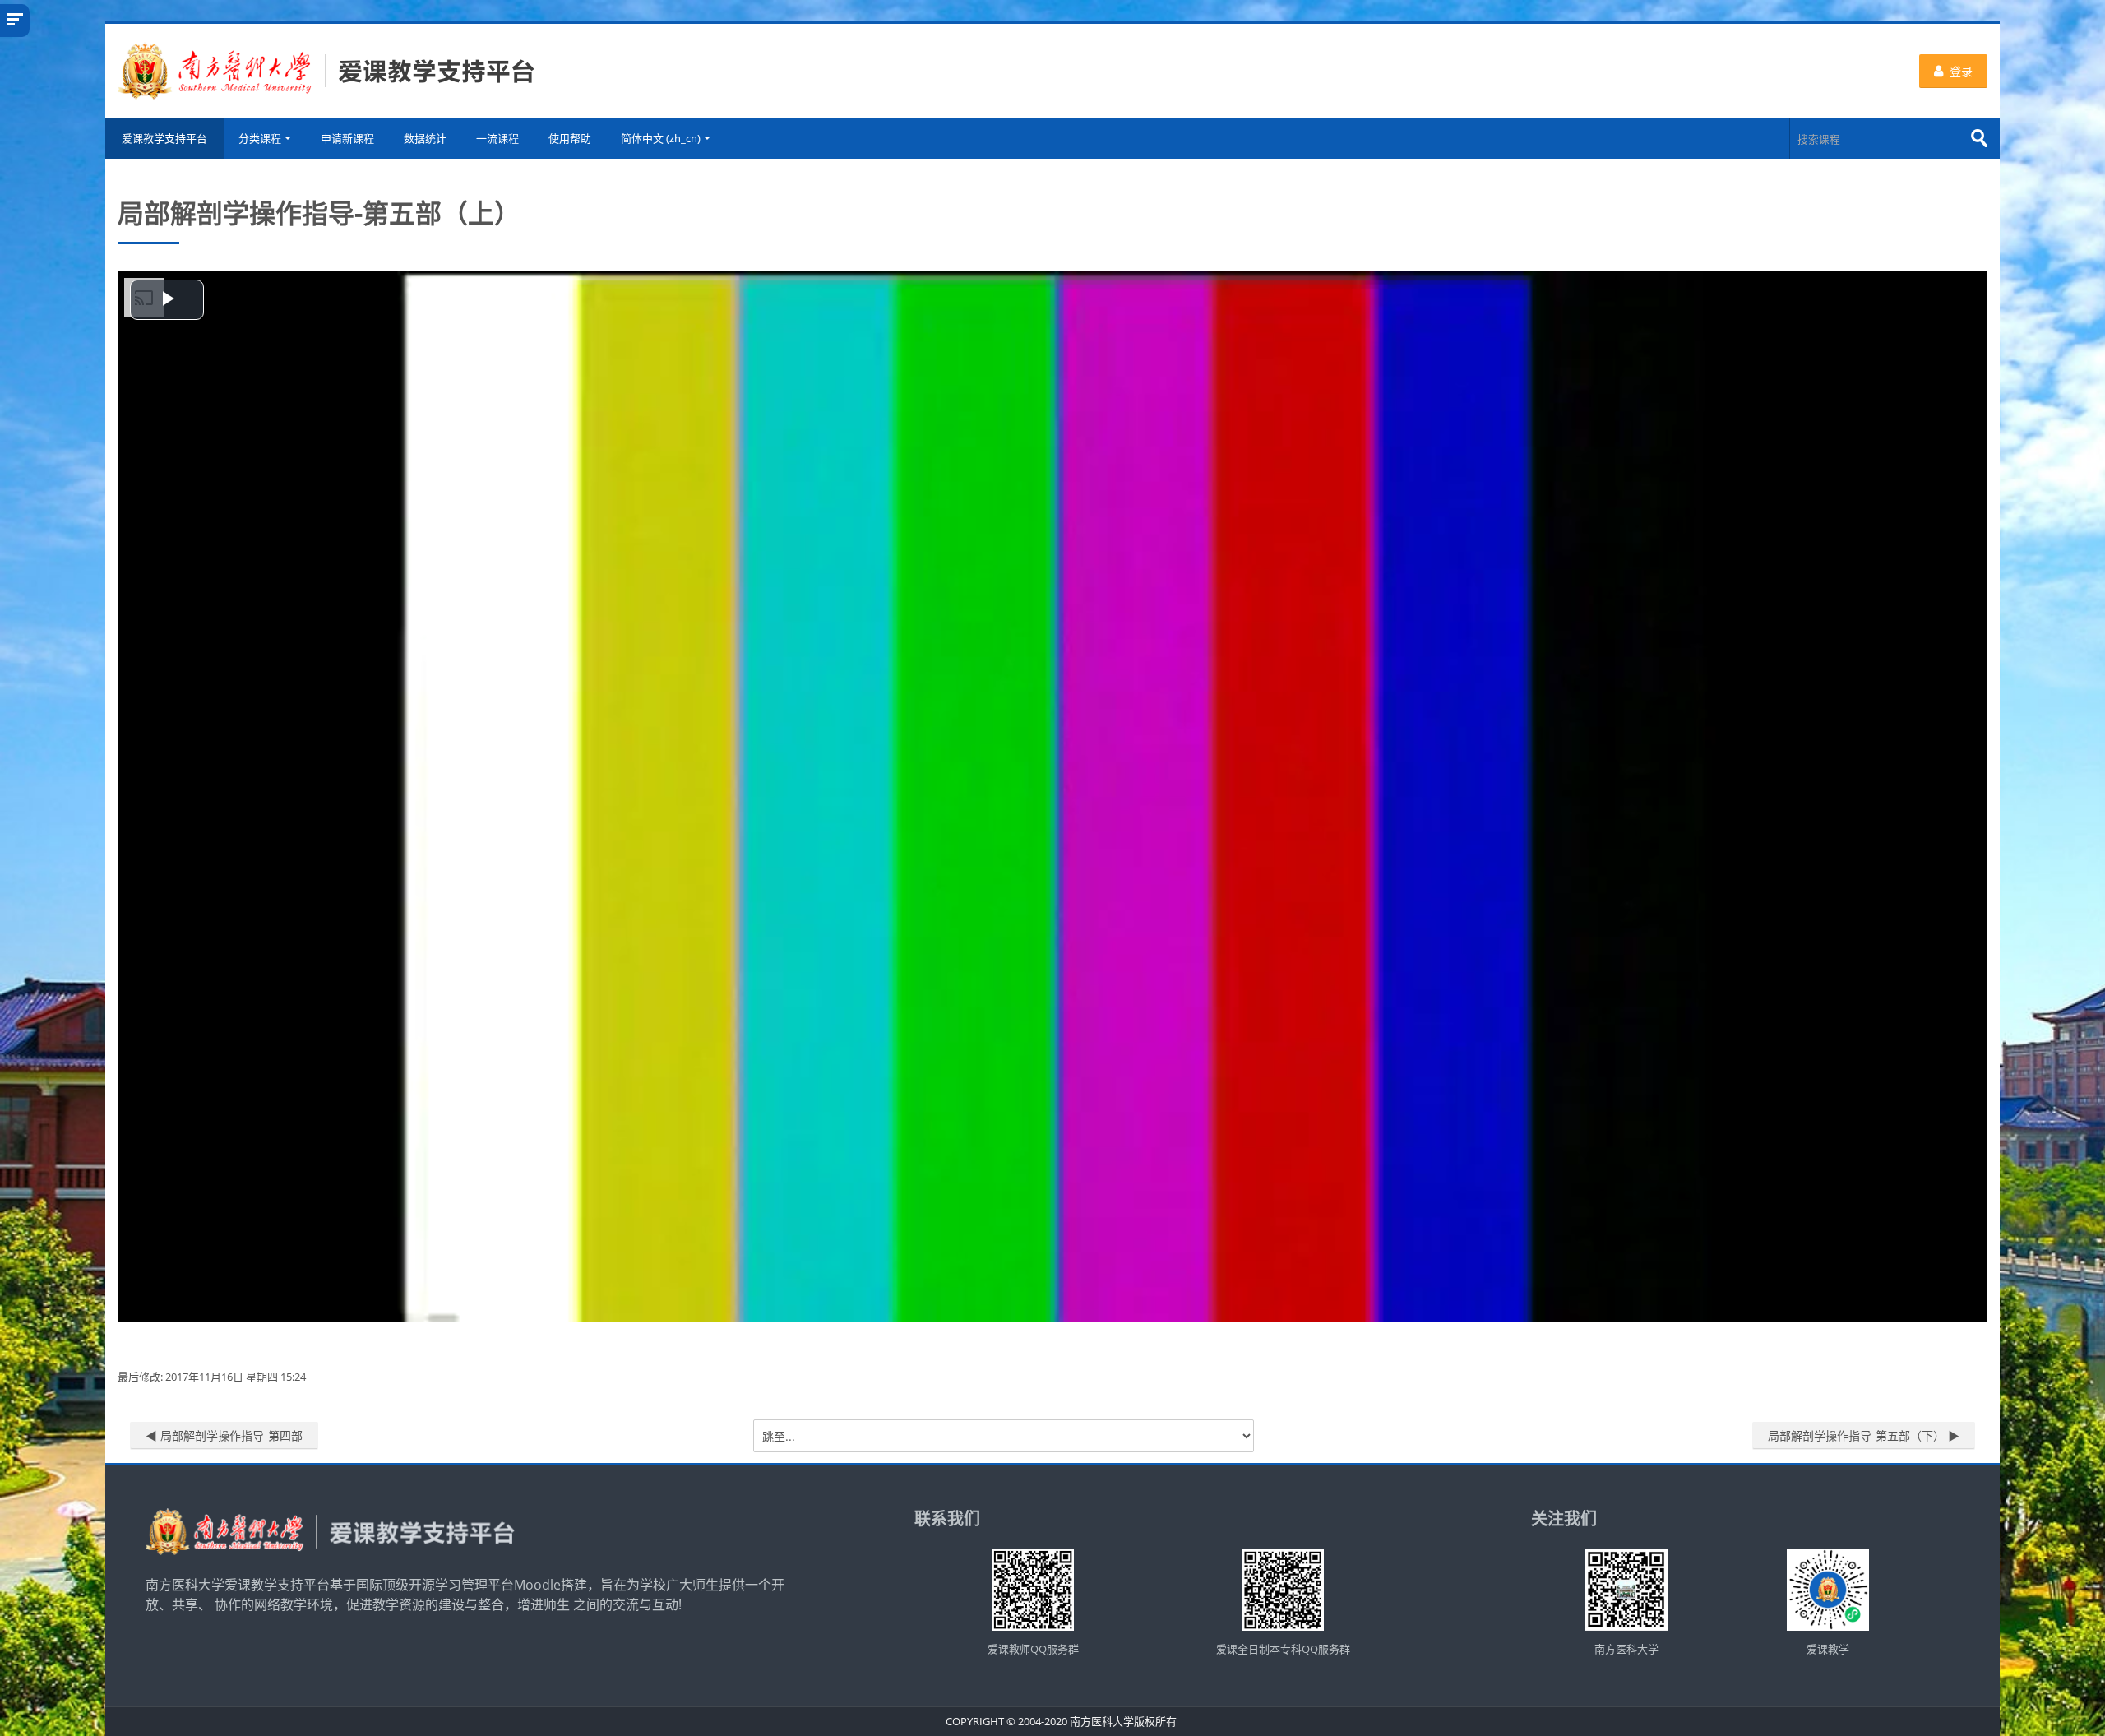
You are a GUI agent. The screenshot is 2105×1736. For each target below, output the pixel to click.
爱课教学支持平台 (164, 138)
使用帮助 (570, 138)
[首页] (326, 69)
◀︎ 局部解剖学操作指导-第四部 (224, 1435)
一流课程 (497, 138)
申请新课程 (347, 138)
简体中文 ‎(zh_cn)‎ (661, 138)
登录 (1961, 71)
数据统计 (425, 138)
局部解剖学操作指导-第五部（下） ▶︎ (1864, 1435)
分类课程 (260, 138)
